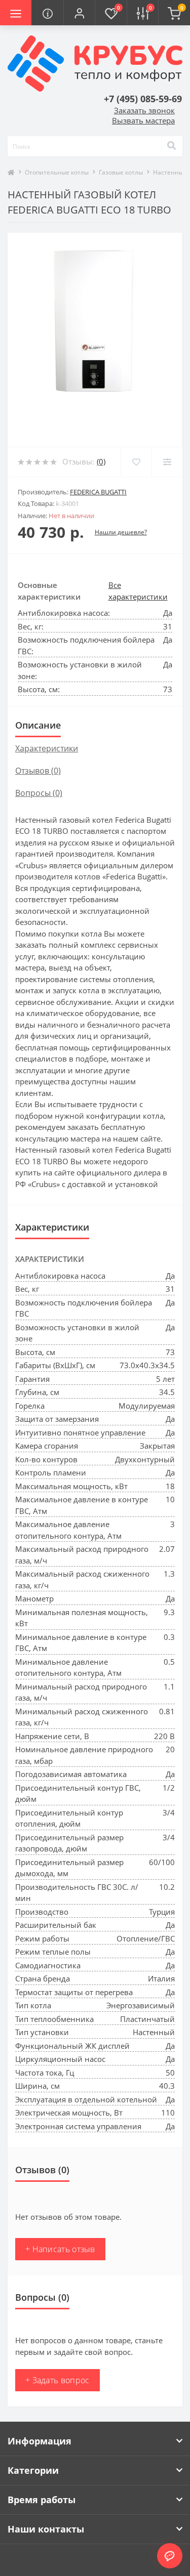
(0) (101, 461)
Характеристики (47, 748)
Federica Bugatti (98, 492)
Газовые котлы (121, 172)
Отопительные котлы (57, 172)
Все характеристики (138, 591)
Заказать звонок (144, 110)
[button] (79, 13)
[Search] (172, 146)
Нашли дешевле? (121, 532)
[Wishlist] (136, 462)
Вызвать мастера (143, 120)
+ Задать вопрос (58, 2380)
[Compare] (167, 462)
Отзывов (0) (38, 771)
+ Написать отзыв (60, 2249)
